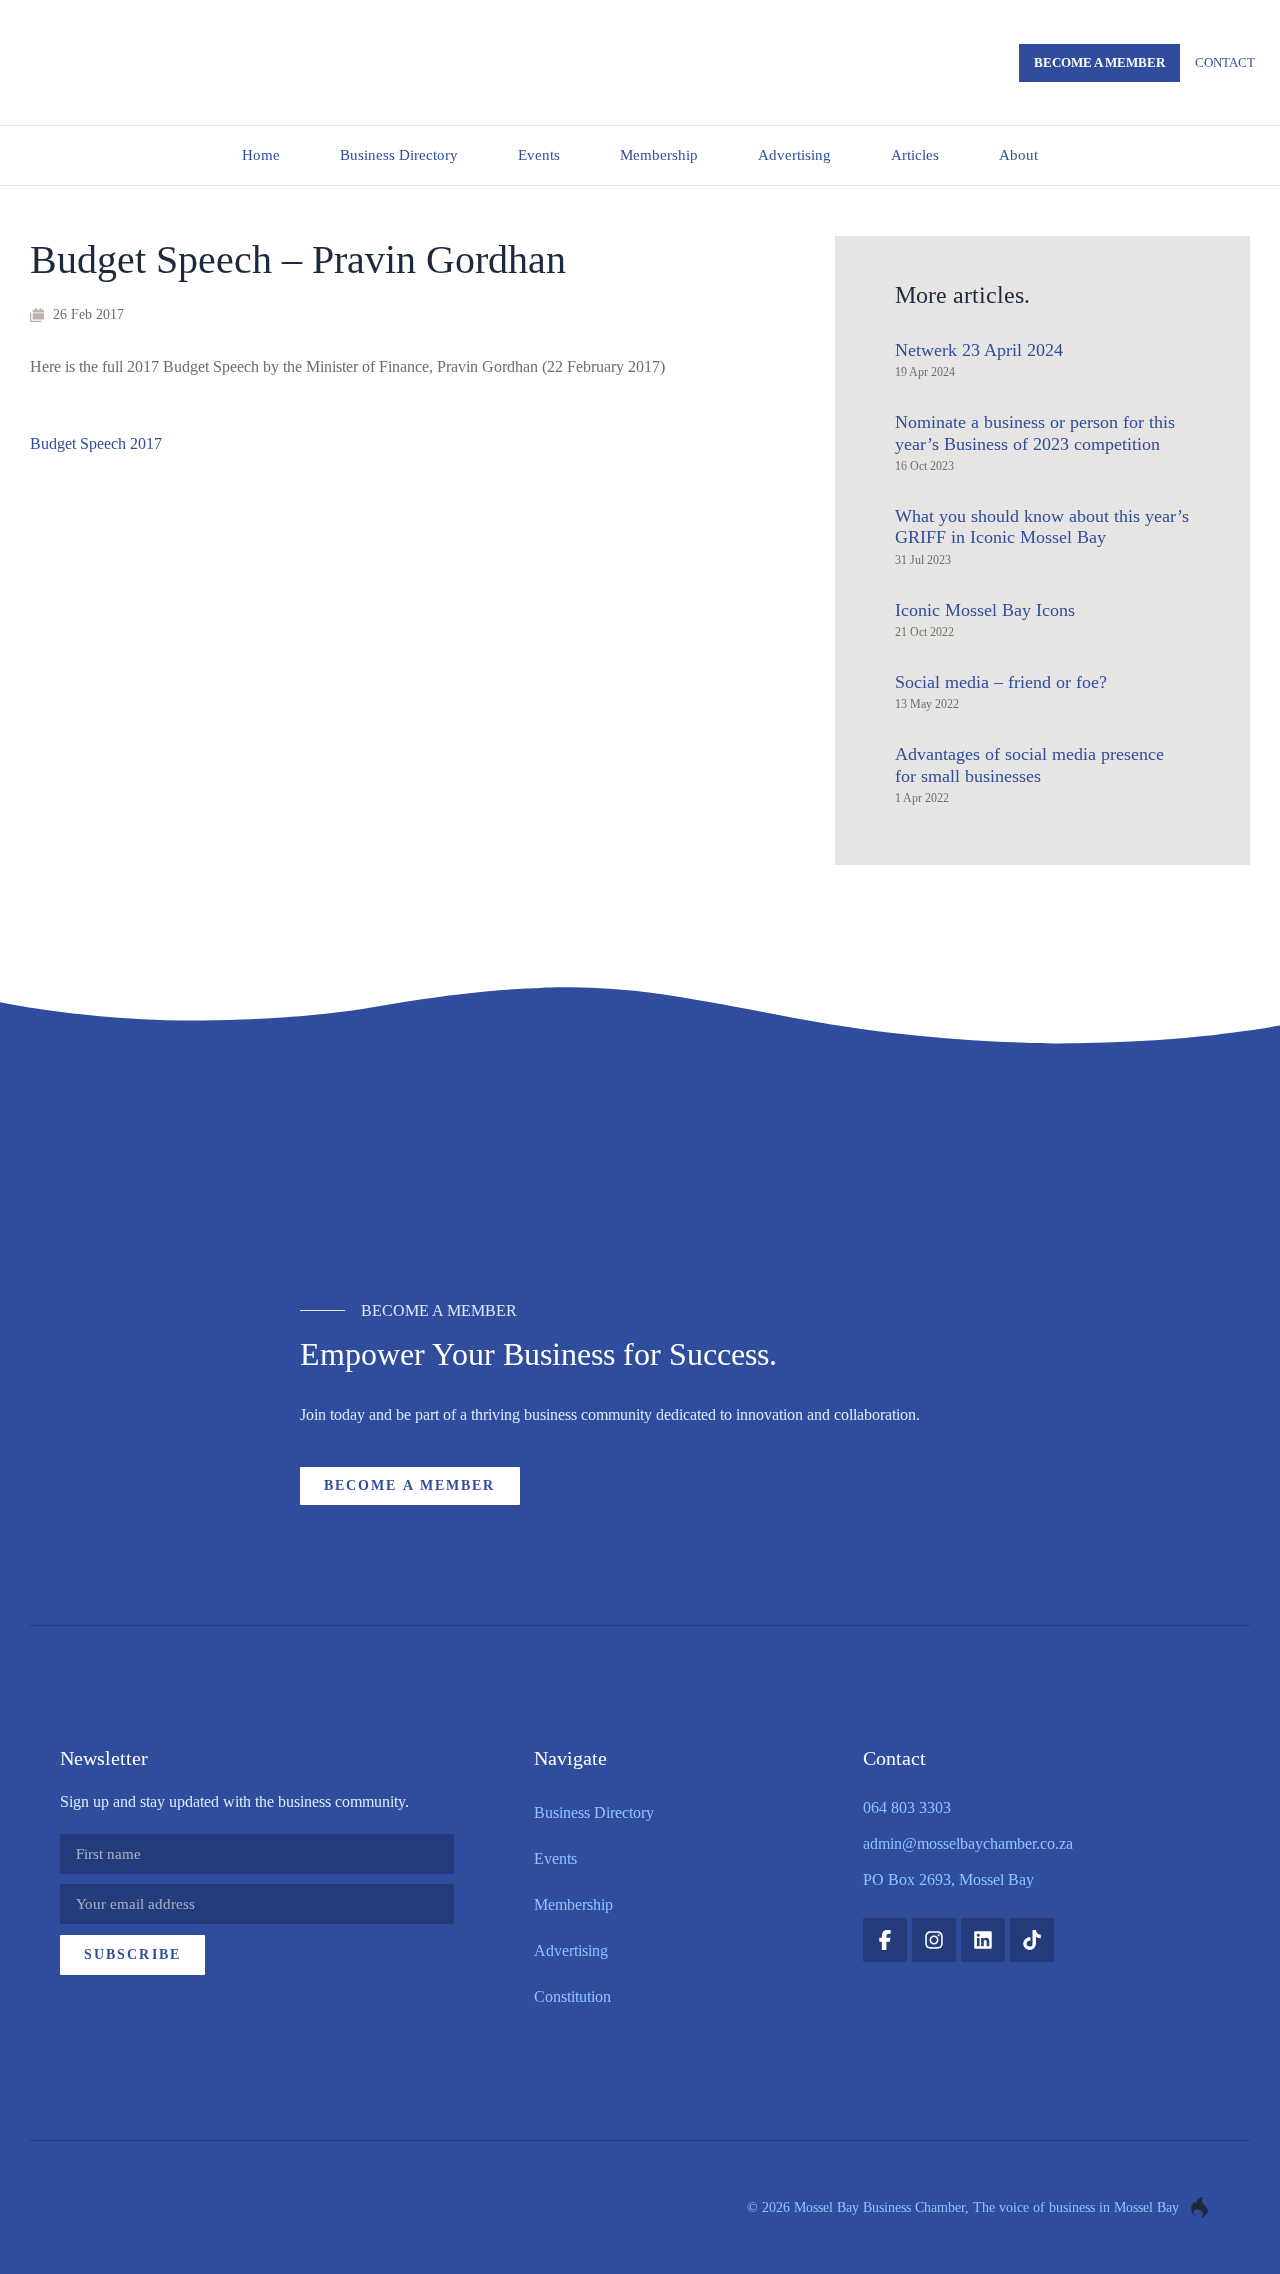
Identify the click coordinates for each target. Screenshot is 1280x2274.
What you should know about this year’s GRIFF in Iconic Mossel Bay (1042, 527)
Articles (915, 155)
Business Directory (399, 155)
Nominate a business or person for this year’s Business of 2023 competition (1035, 433)
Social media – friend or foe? (1001, 682)
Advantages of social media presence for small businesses (1029, 765)
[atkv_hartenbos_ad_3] (640, 1170)
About (1018, 155)
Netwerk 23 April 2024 (979, 350)
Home (261, 155)
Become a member (1099, 62)
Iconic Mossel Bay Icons (985, 610)
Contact (1225, 62)
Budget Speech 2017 (96, 443)
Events (539, 155)
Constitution (572, 1996)
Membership (659, 155)
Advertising (794, 155)
